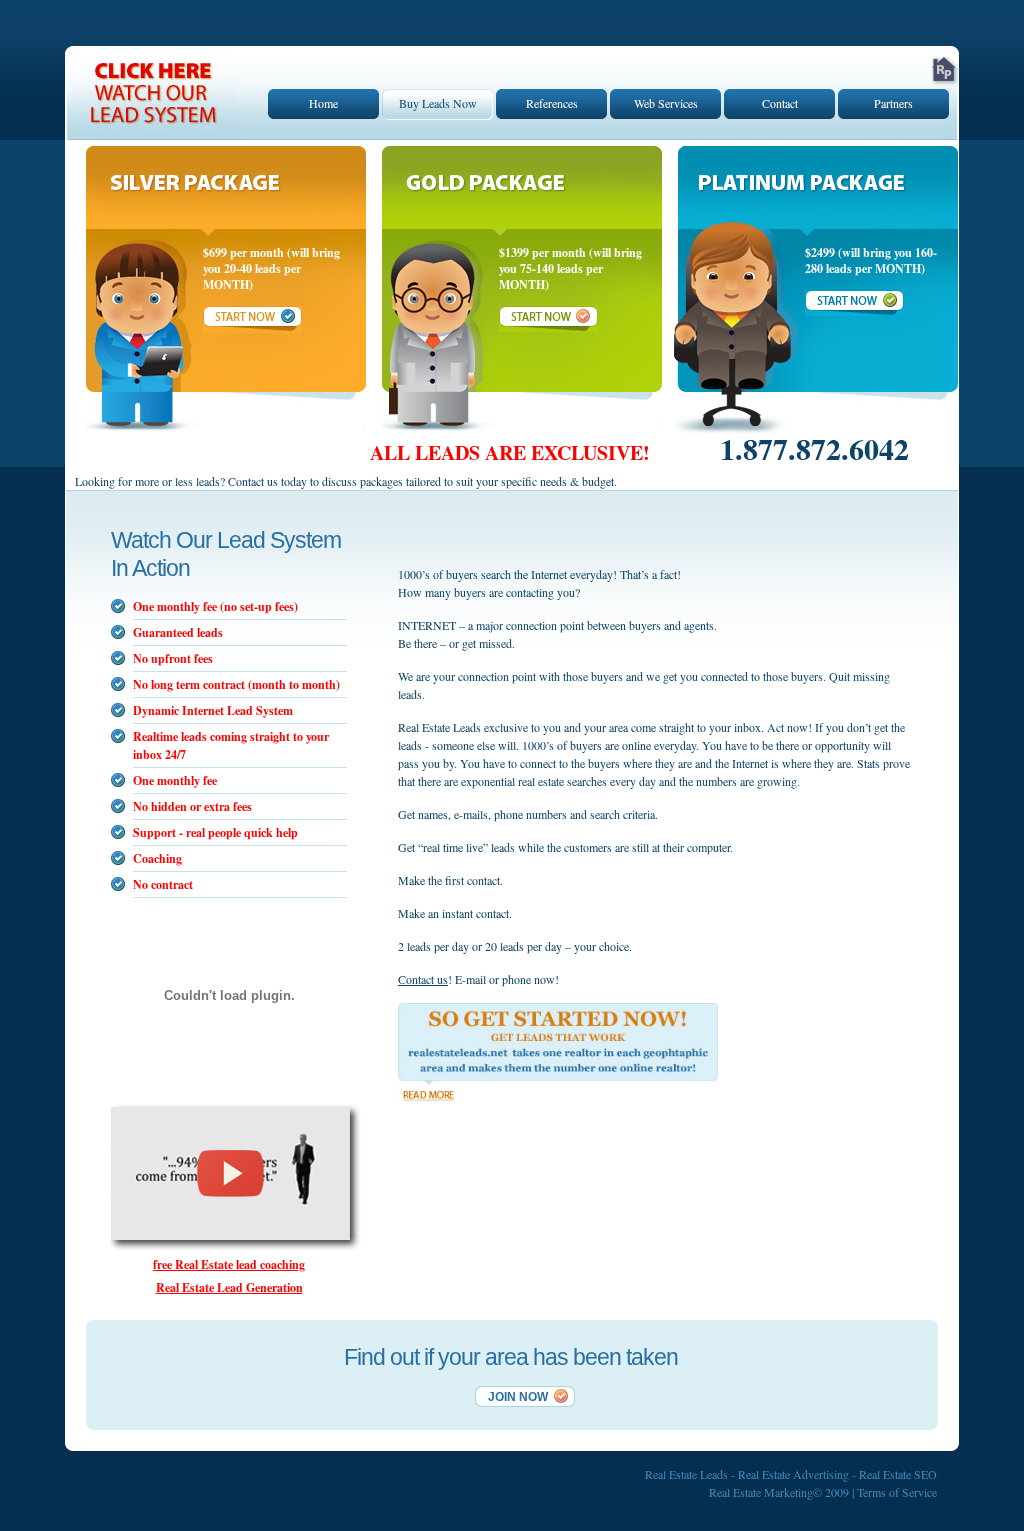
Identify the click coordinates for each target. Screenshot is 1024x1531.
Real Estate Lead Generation (229, 1287)
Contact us (423, 979)
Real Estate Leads (686, 1474)
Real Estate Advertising (793, 1474)
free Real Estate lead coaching (229, 1264)
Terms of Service (897, 1492)
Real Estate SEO (898, 1474)
